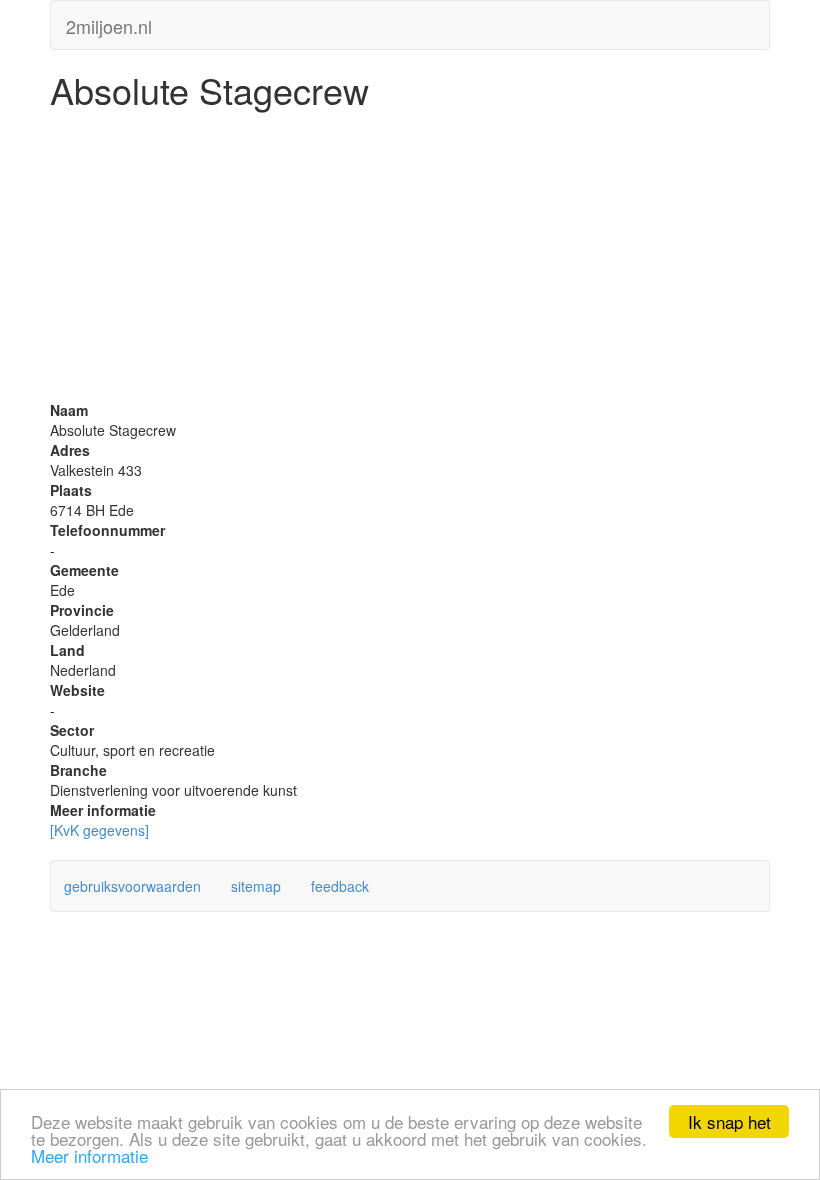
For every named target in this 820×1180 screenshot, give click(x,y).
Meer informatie (89, 1155)
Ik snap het (729, 1121)
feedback (340, 886)
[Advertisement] (410, 260)
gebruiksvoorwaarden (132, 886)
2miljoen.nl (109, 22)
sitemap (256, 886)
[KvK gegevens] (99, 830)
